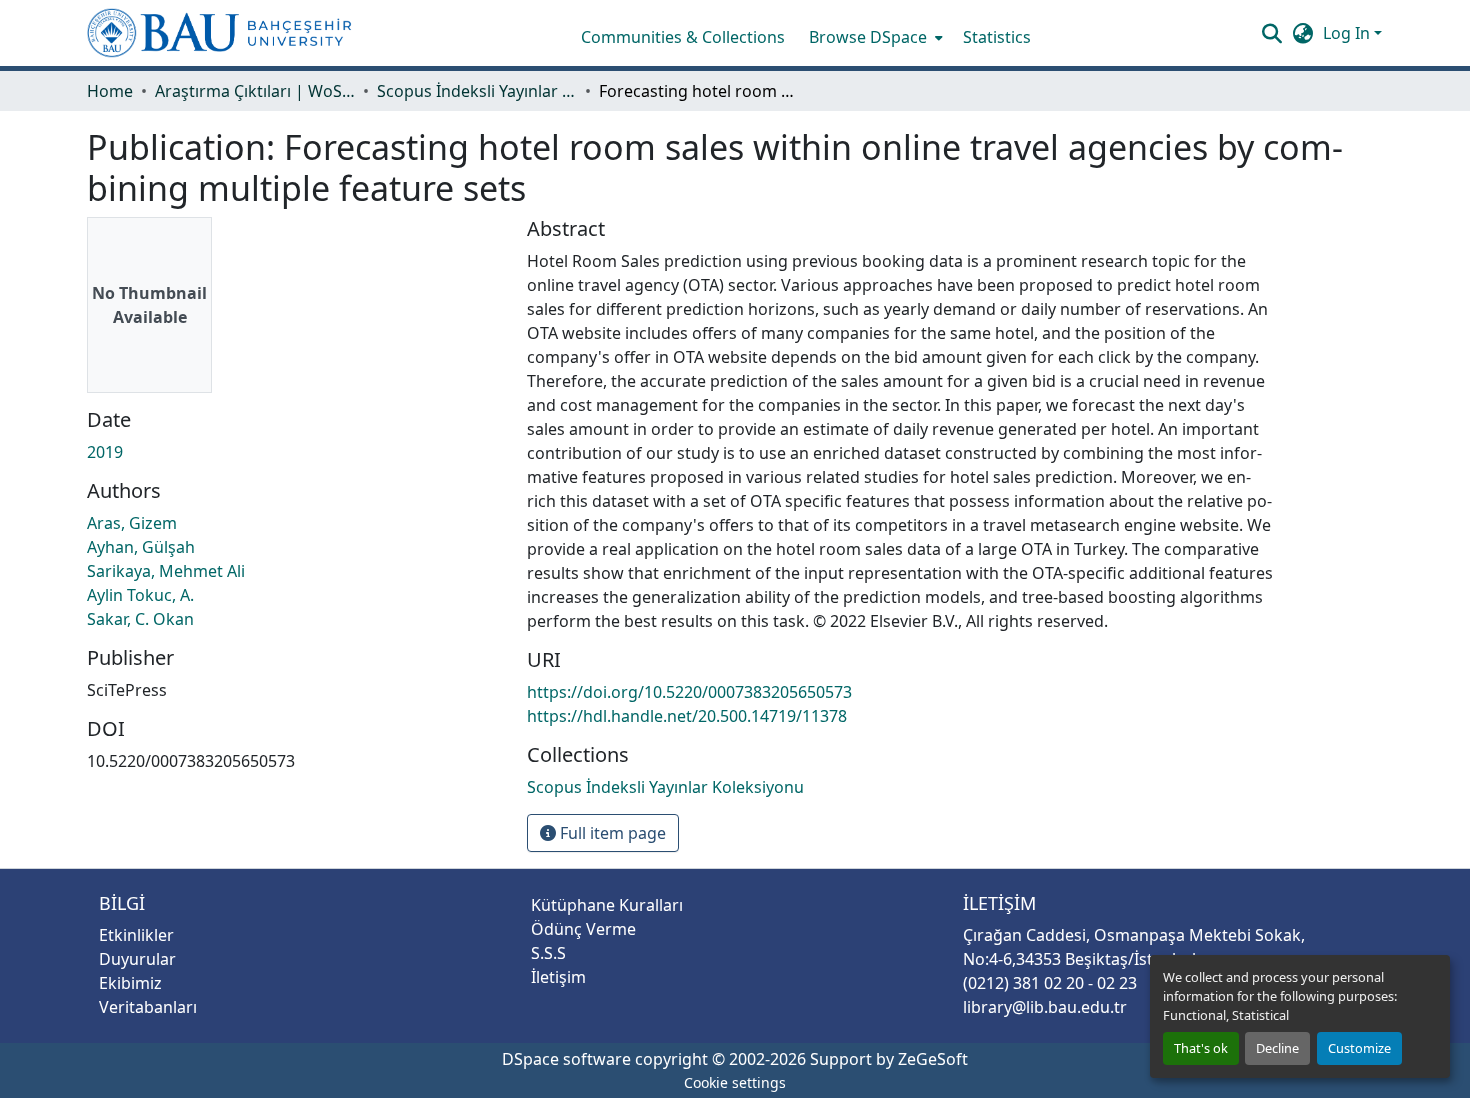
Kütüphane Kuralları (607, 905)
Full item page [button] (611, 833)
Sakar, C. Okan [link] (140, 619)
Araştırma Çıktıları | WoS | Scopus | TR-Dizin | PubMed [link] (255, 91)
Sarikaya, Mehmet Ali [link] (166, 571)
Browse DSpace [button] (868, 37)
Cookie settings (735, 1082)
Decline (1277, 1048)
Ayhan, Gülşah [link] (141, 547)
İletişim (558, 977)
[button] (219, 33)
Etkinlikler (136, 935)
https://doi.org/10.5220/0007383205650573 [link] (689, 692)
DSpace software (566, 1059)
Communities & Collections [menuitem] (683, 37)
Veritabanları (148, 1007)
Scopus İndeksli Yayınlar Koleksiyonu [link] (477, 91)
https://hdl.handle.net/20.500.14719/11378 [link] (687, 716)
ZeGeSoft (933, 1059)
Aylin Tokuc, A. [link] (140, 595)
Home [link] (110, 91)
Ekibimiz (130, 983)
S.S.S (548, 953)
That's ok (1201, 1048)
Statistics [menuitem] (997, 37)
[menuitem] (874, 37)
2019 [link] (105, 452)
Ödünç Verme (583, 929)
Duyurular (137, 959)
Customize (1359, 1048)
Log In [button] (1348, 33)
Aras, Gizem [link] (132, 523)
